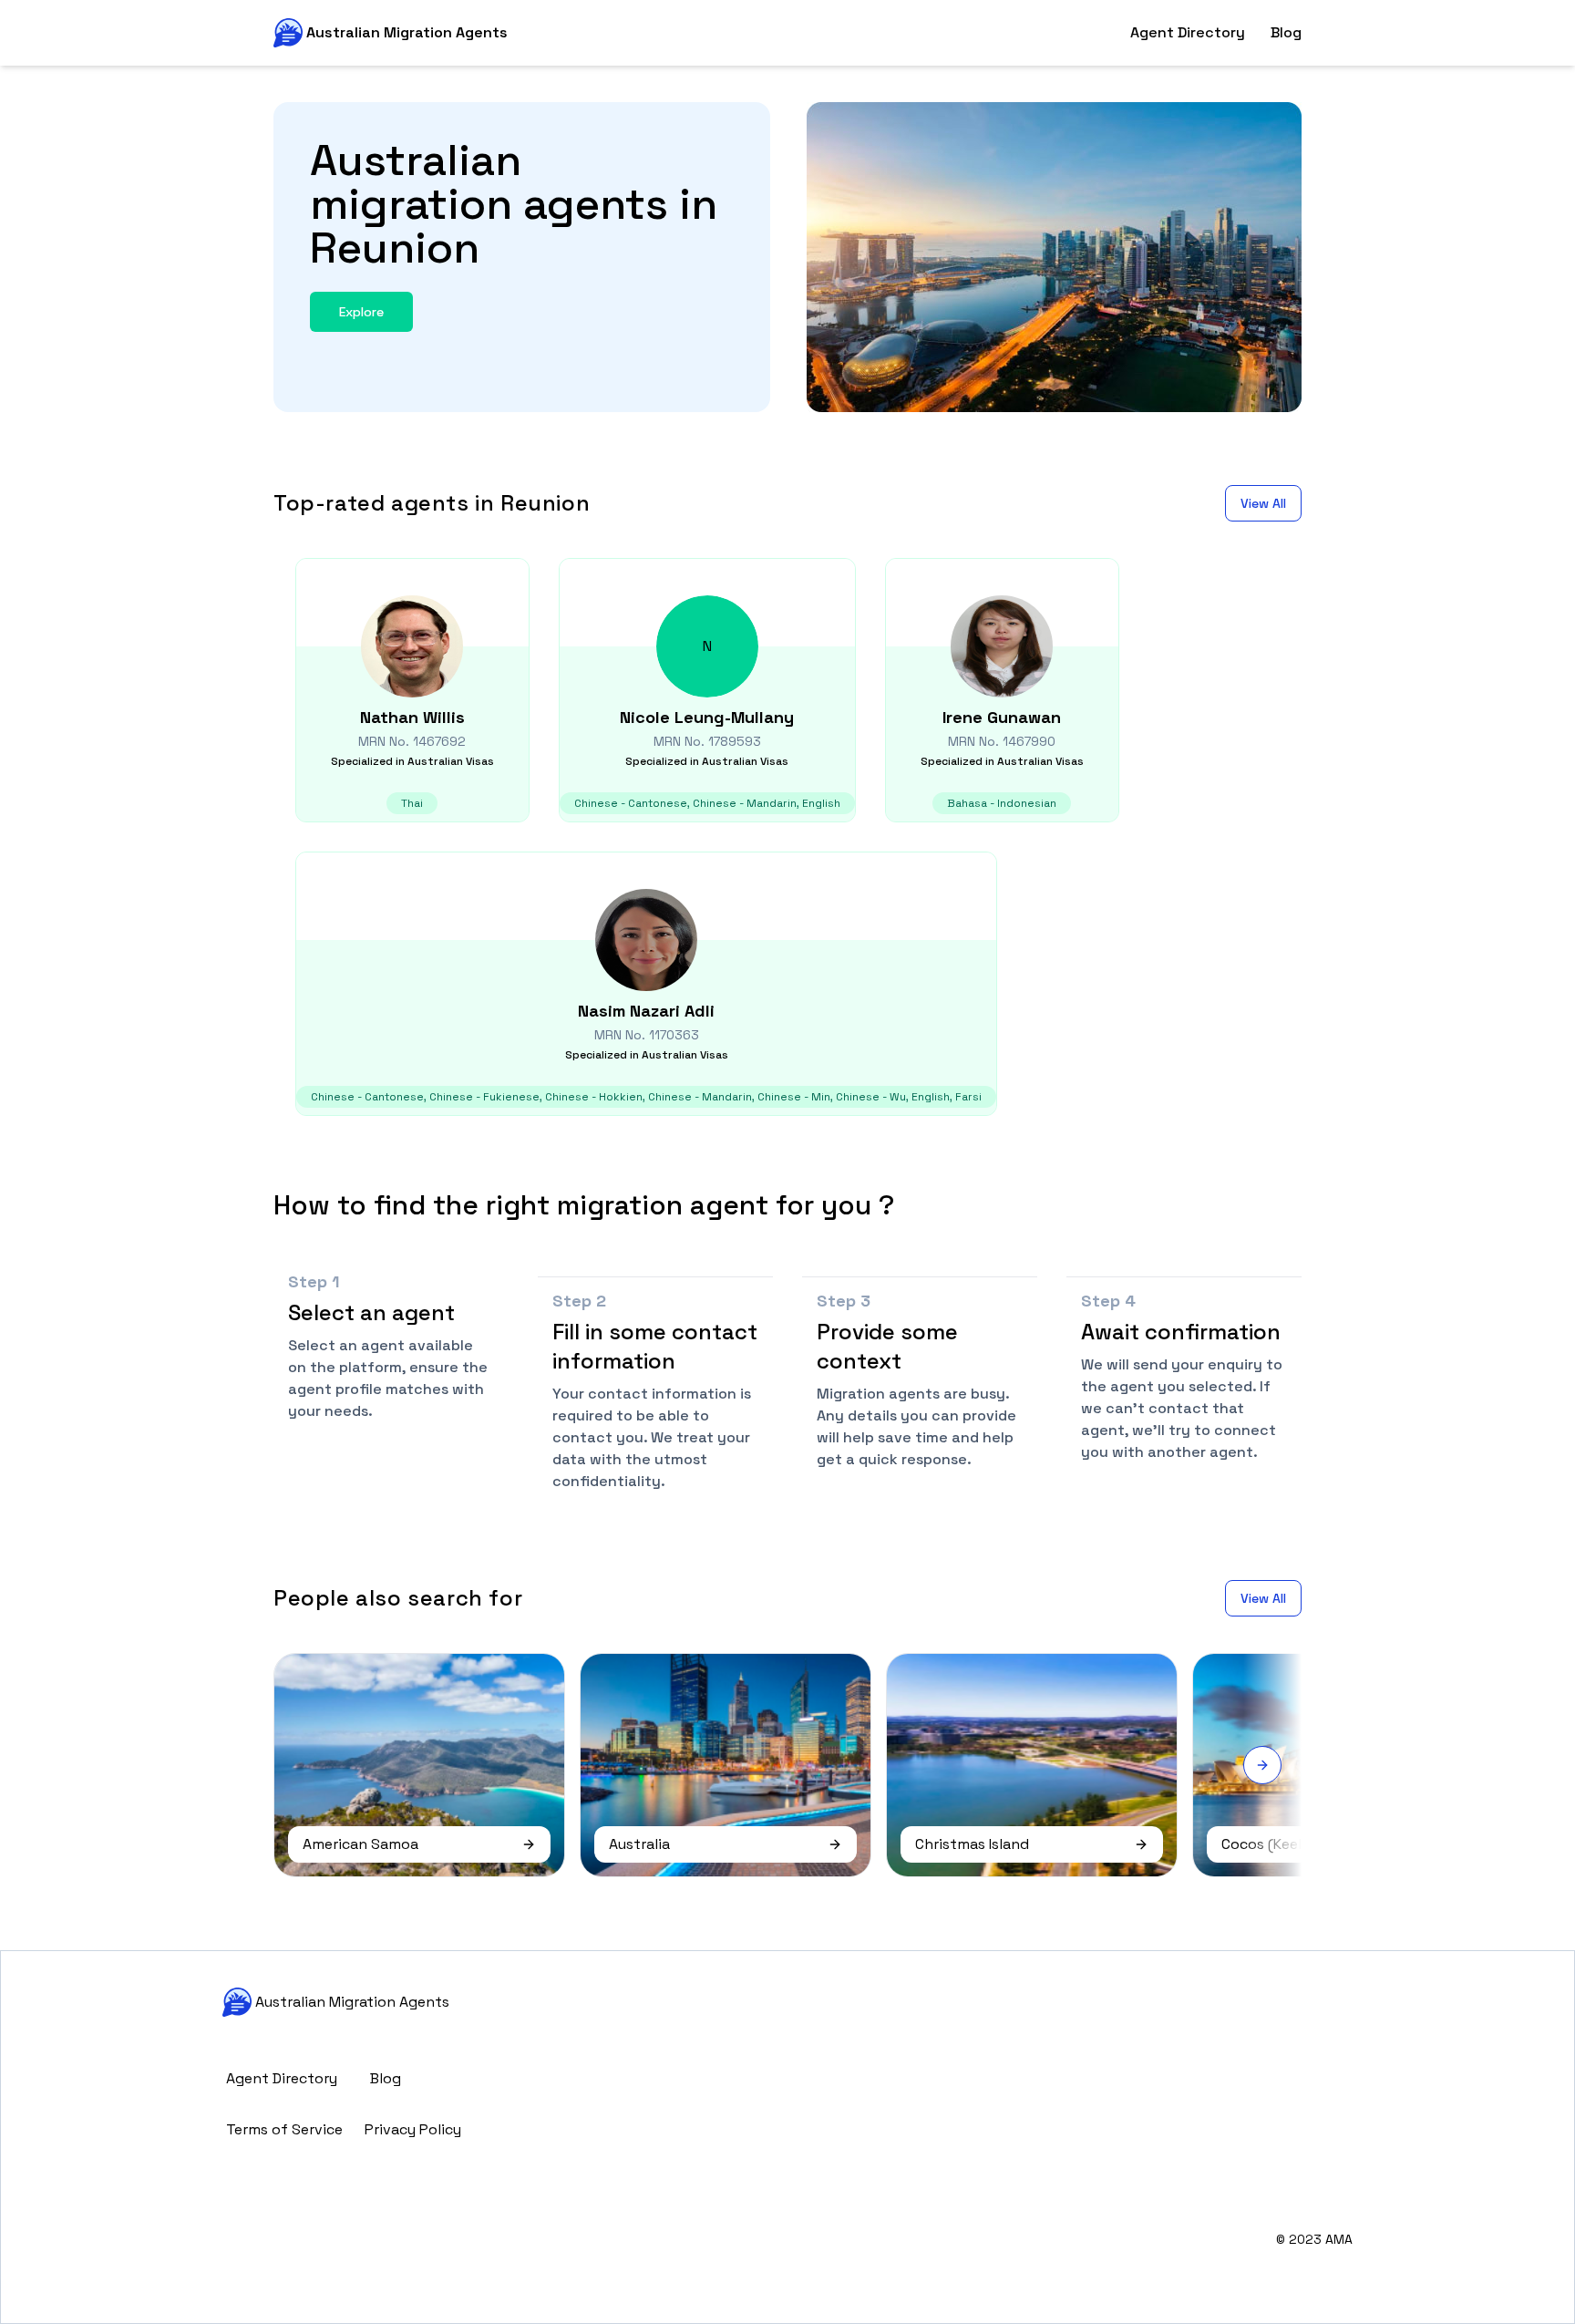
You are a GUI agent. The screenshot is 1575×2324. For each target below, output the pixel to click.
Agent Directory (1188, 32)
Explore (361, 312)
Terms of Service (284, 2129)
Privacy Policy (413, 2129)
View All (1263, 503)
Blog (1286, 32)
